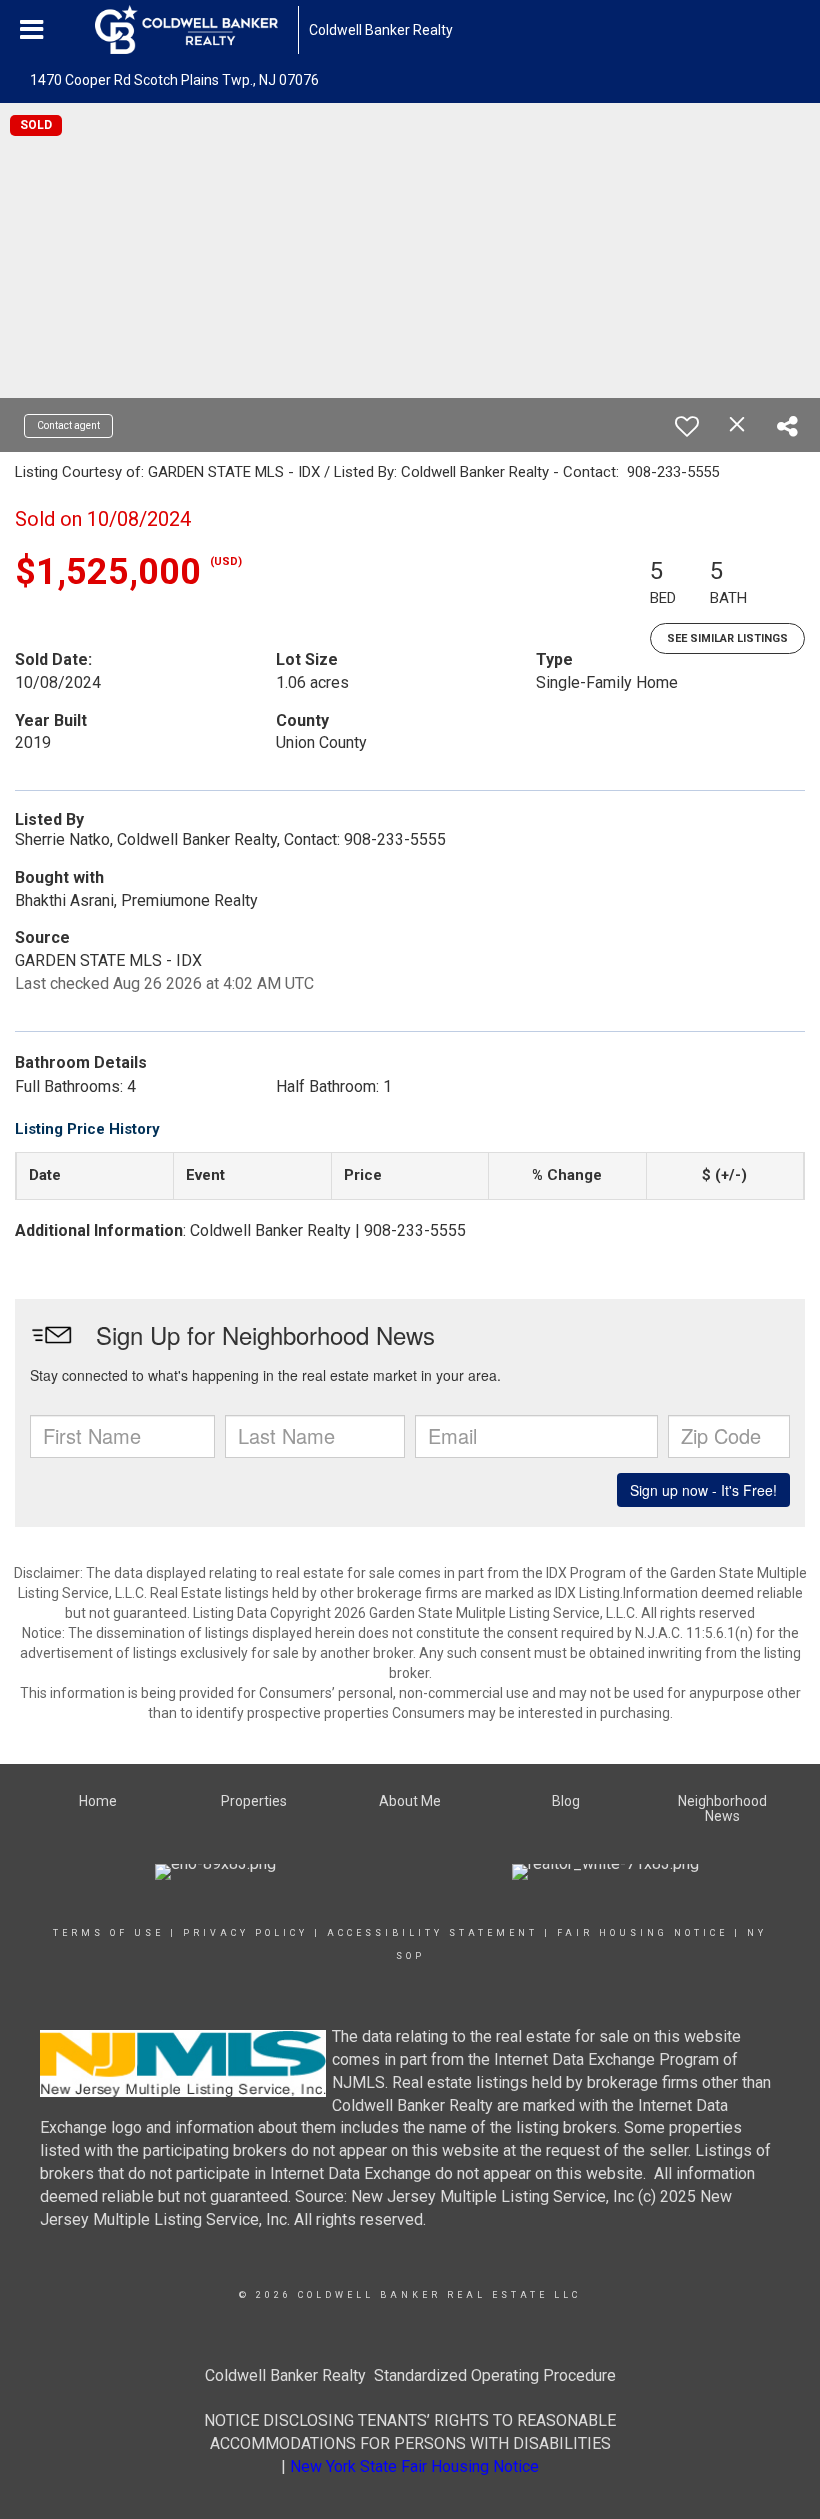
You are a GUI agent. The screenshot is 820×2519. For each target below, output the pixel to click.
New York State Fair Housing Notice (414, 2466)
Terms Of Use (108, 1933)
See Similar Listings (727, 638)
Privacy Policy (245, 1933)
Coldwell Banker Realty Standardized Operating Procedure (410, 2375)
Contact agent (68, 425)
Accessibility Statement (432, 1933)
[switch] (687, 426)
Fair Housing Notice (642, 1933)
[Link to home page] (196, 30)
